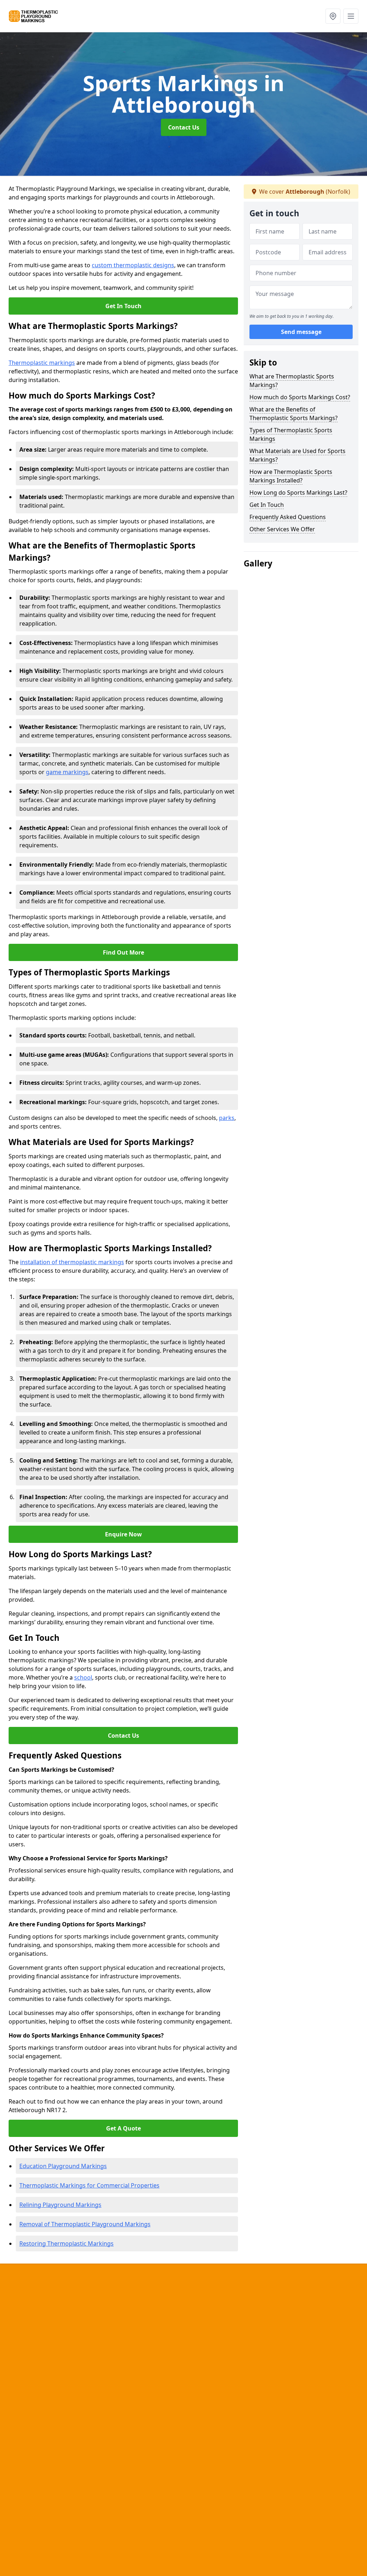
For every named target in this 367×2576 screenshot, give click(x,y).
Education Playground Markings (63, 2166)
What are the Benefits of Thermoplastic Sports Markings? (294, 414)
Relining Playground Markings (60, 2205)
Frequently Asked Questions (288, 517)
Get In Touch (123, 306)
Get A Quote (123, 2128)
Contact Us (184, 127)
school (83, 1677)
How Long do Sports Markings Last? (298, 493)
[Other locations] (333, 16)
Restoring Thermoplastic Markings (66, 2243)
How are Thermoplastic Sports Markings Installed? (291, 476)
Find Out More (123, 952)
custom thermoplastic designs (133, 265)
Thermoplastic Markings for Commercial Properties (89, 2185)
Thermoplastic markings (42, 363)
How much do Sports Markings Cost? (300, 397)
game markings (67, 772)
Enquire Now (123, 1534)
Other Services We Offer (282, 529)
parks (227, 1118)
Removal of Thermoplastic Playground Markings (85, 2224)
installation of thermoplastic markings (72, 1262)
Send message (301, 332)
